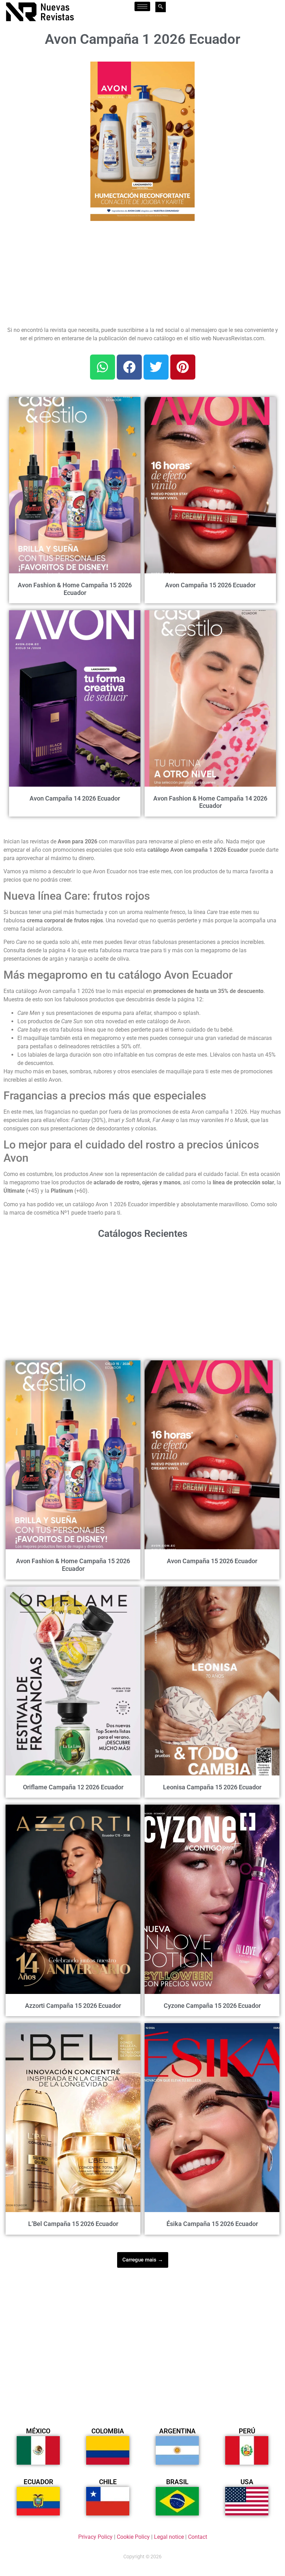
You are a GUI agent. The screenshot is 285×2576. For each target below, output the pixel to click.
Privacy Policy (95, 2537)
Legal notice (169, 2537)
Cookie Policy (133, 2537)
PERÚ (247, 2431)
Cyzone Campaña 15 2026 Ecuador (212, 2006)
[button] (185, 71)
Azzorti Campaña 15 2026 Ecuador (73, 2006)
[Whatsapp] (103, 367)
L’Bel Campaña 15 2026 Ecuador (73, 2224)
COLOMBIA (108, 2431)
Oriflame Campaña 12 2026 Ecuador (73, 1787)
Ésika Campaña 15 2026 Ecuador (212, 2224)
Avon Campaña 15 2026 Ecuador (210, 585)
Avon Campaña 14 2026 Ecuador (75, 798)
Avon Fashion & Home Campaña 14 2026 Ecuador (210, 802)
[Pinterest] (183, 367)
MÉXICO (38, 2431)
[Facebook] (129, 367)
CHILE (108, 2482)
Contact (198, 2537)
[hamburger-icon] (142, 6)
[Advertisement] (43, 96)
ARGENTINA (177, 2431)
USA (247, 2482)
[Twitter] (156, 367)
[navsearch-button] (161, 7)
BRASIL (177, 2482)
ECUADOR (38, 2482)
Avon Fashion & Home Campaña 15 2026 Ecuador (75, 589)
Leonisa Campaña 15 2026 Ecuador (212, 1787)
